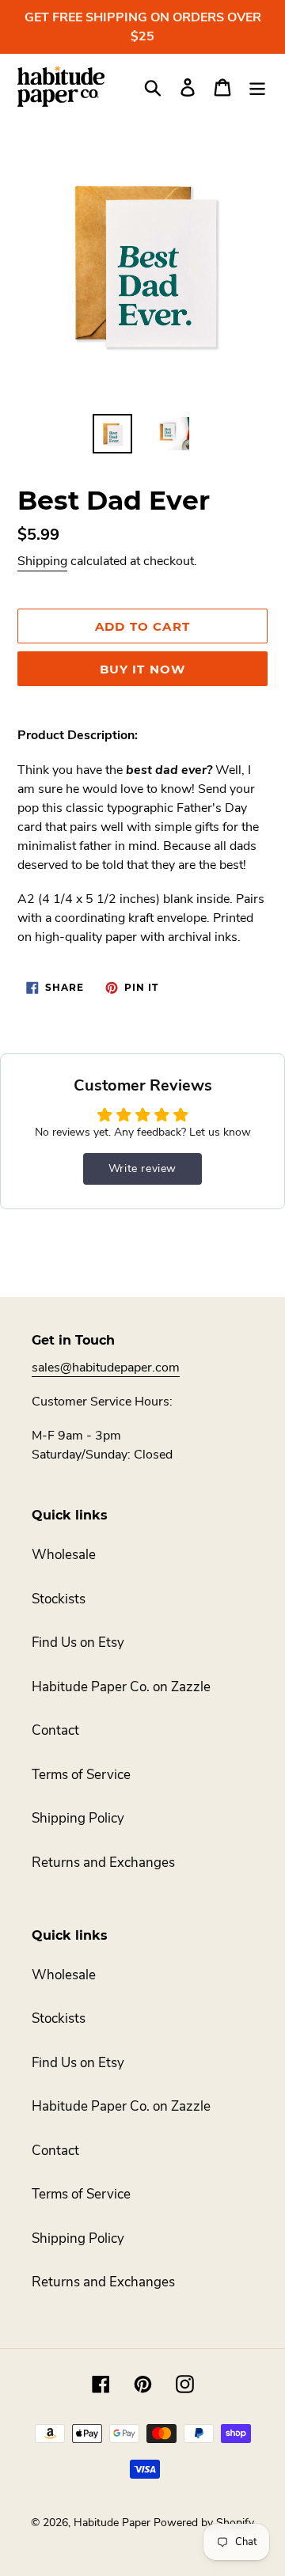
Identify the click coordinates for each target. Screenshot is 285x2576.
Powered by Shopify (204, 2523)
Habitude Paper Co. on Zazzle (121, 1687)
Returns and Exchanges (103, 1863)
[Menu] (257, 86)
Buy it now (143, 669)
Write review (142, 1168)
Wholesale (64, 1555)
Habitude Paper (112, 2523)
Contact (55, 1730)
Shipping (42, 561)
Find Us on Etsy (78, 1643)
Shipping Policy (78, 1818)
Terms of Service (81, 1775)
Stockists (59, 1599)
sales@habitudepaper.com (106, 1368)
